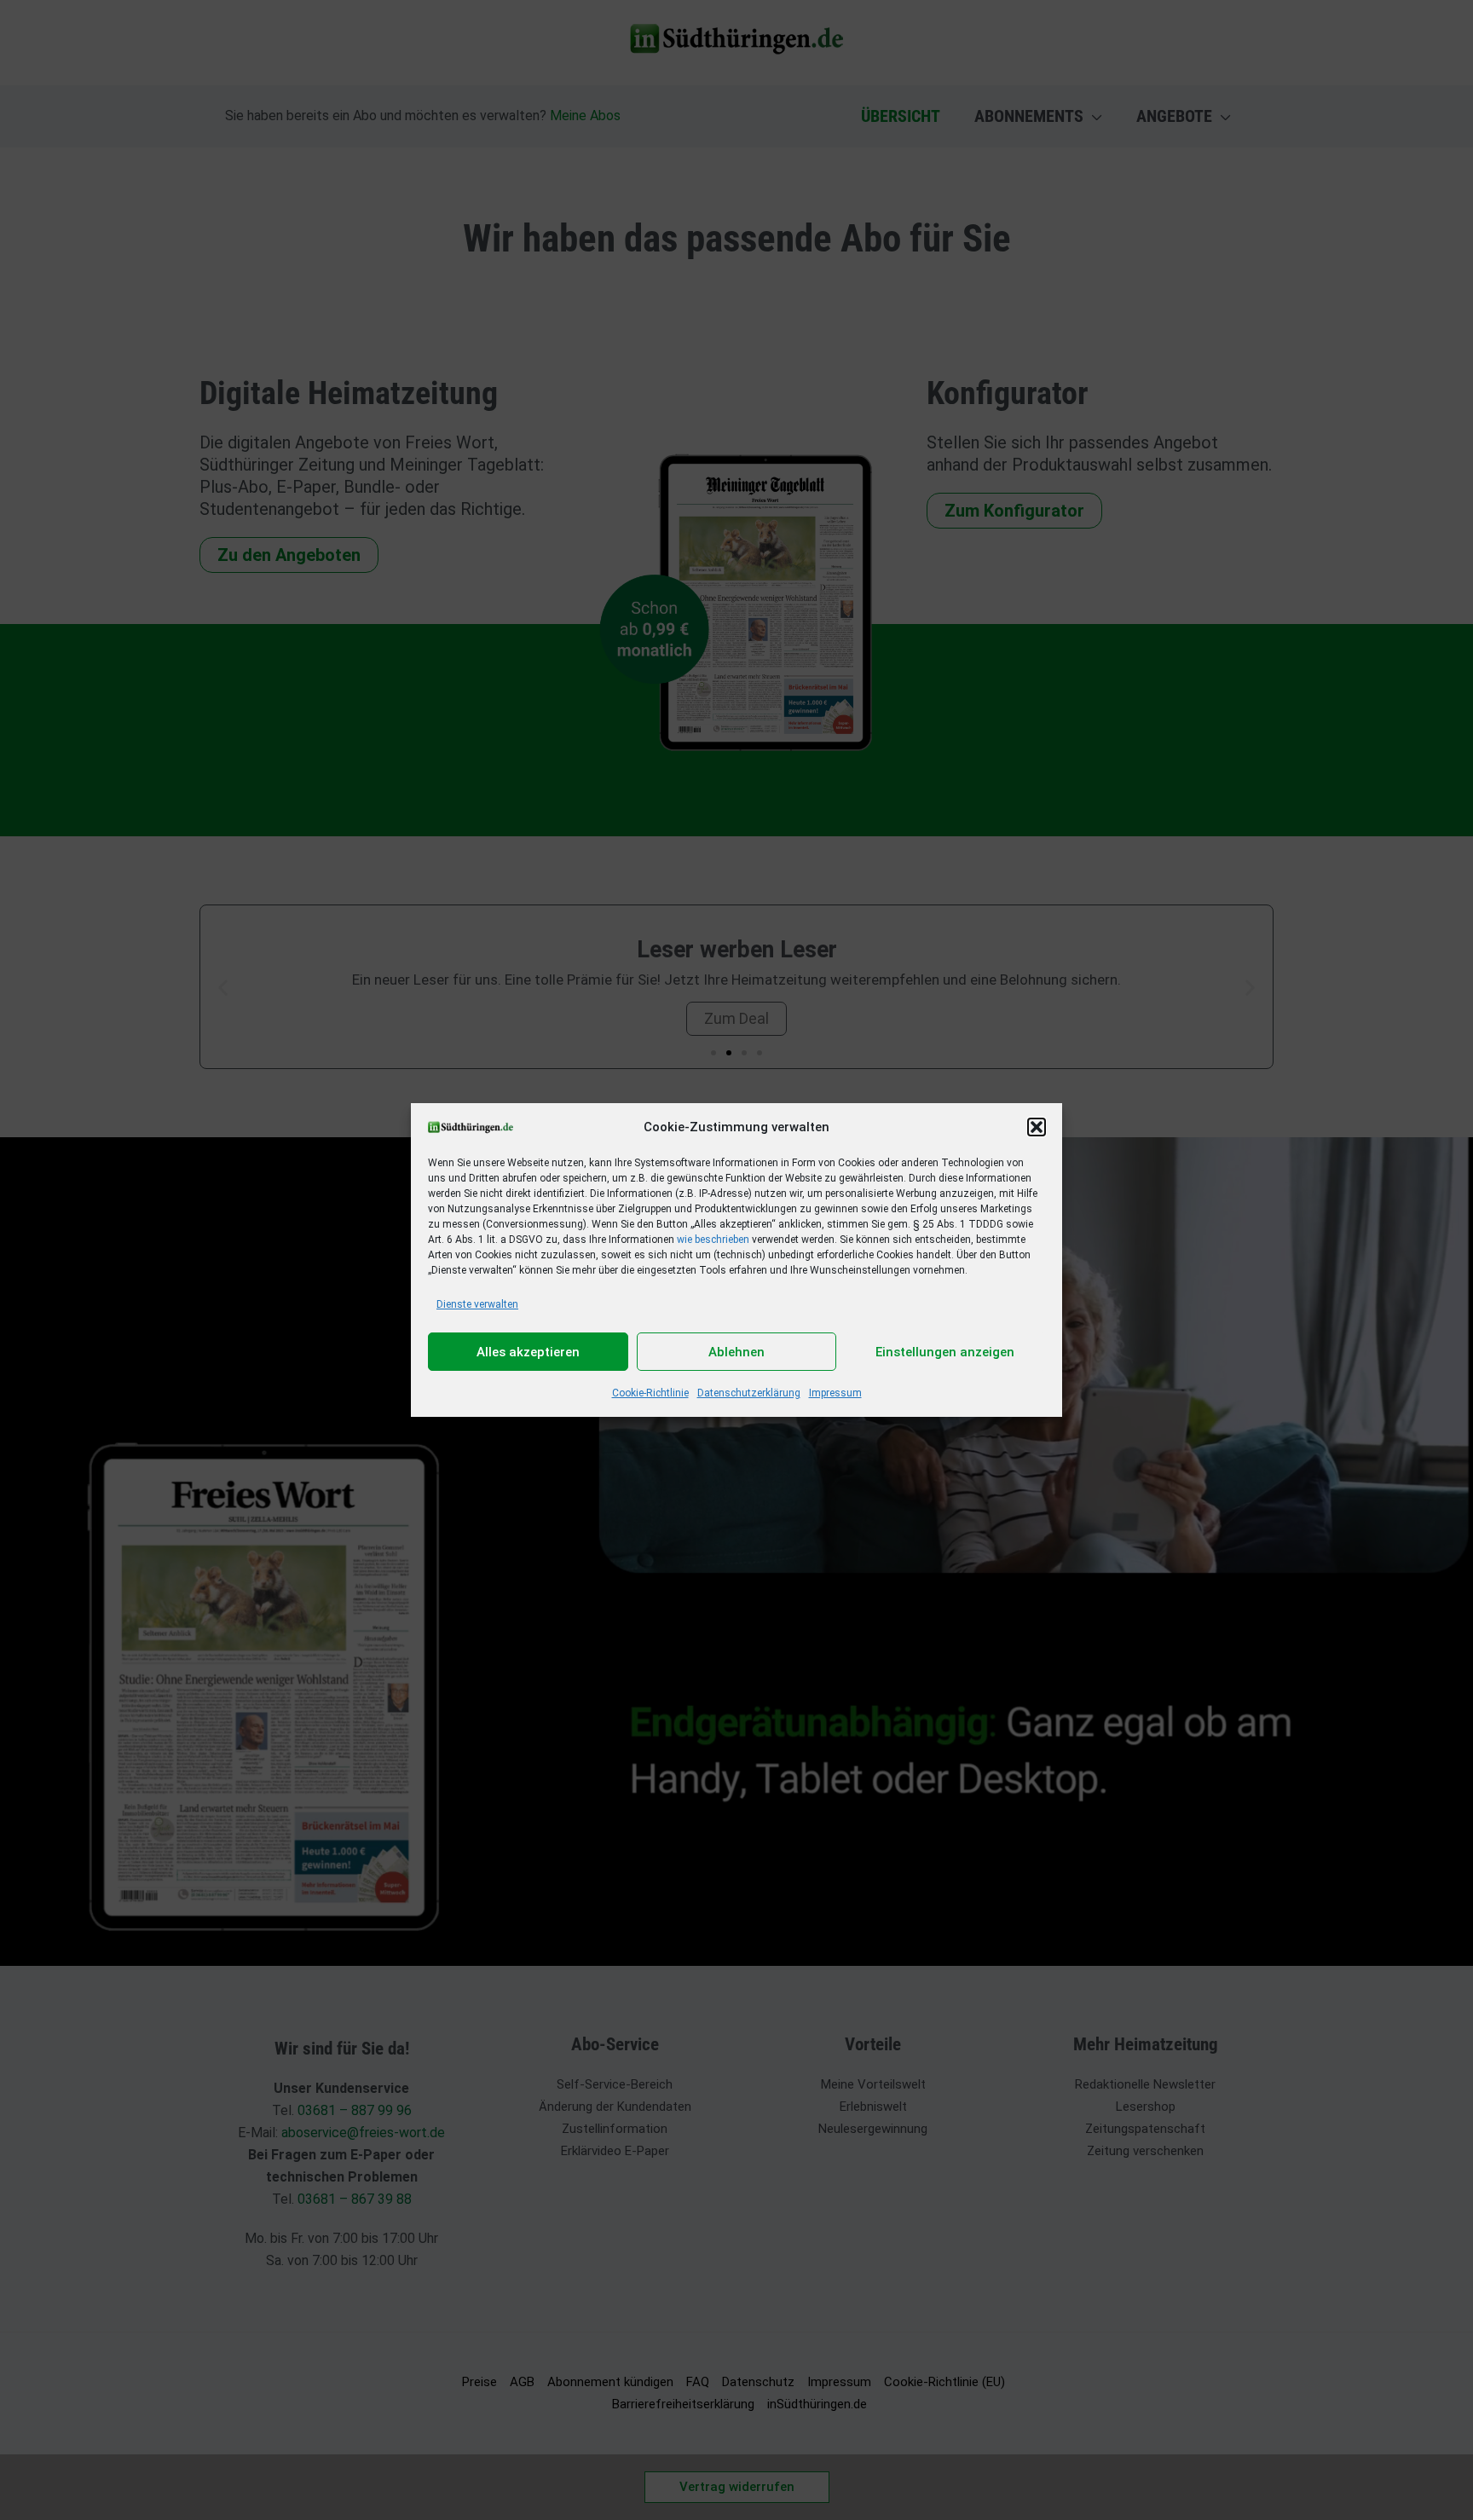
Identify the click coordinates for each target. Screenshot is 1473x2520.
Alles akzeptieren (528, 1352)
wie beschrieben (713, 1240)
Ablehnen (736, 1352)
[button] (1037, 1127)
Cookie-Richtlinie (650, 1393)
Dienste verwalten (477, 1304)
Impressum (835, 1393)
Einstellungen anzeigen (945, 1352)
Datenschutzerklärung (749, 1393)
